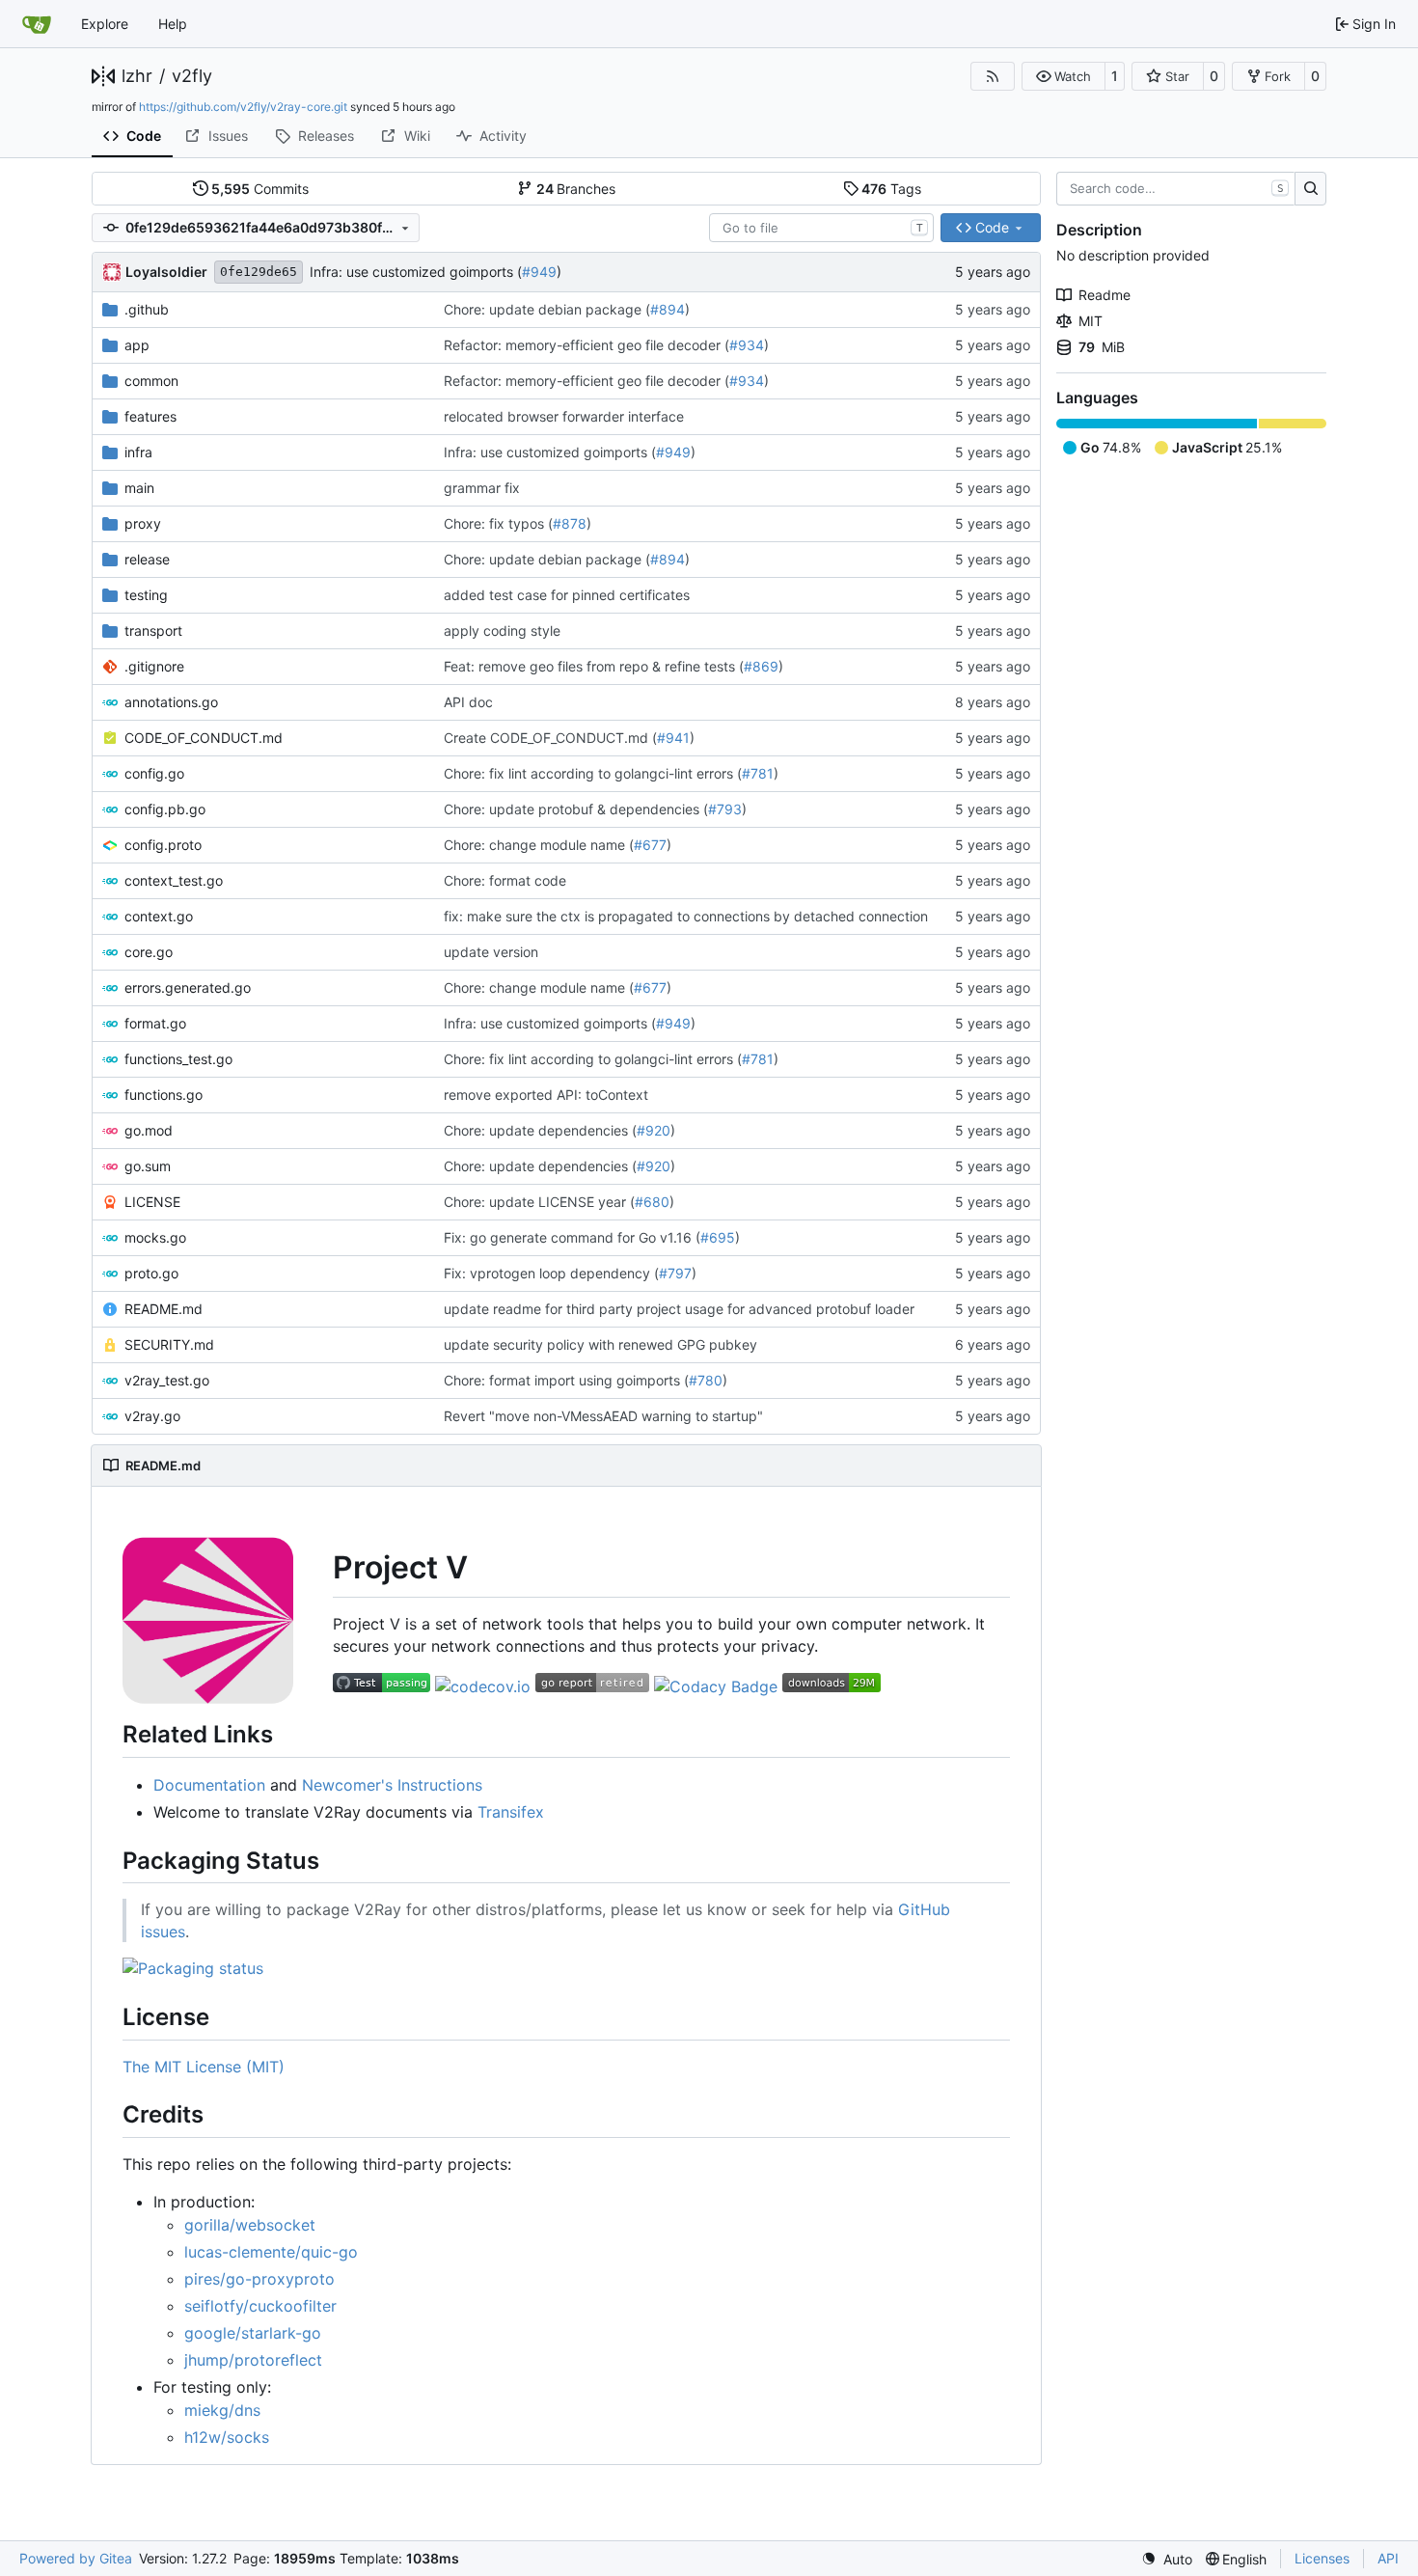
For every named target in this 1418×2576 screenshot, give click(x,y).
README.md (164, 1309)
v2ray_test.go (167, 1380)
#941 (673, 738)
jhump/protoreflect (253, 2360)
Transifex (511, 1812)
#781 (758, 773)
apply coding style (502, 630)
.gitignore (154, 666)
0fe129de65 (259, 272)
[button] (1063, 76)
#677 (650, 845)
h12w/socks (227, 2437)
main (139, 488)
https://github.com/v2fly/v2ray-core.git (243, 107)
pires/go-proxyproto (259, 2279)
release (147, 559)
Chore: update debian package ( (547, 309)
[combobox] (821, 228)
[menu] (1167, 2559)
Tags (891, 189)
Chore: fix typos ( (498, 523)
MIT (1091, 321)
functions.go (164, 1095)
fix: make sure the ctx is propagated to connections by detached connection (686, 916)
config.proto (163, 845)
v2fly (192, 76)
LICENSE (152, 1202)
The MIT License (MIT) (204, 2067)
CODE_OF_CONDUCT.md (204, 738)
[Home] (37, 24)
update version (491, 952)
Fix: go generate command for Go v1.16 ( (572, 1237)
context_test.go (174, 880)
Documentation (209, 1785)
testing (146, 595)
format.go (155, 1023)
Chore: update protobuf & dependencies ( (576, 809)
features (150, 416)
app (137, 345)
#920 (654, 1130)
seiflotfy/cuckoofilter (260, 2306)
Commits (260, 189)
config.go (154, 773)
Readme (1104, 295)
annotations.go (171, 702)
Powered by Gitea (76, 2558)
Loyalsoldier (166, 272)
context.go (159, 916)
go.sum (148, 1166)
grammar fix (482, 488)
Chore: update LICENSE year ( (539, 1202)
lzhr (137, 76)
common (151, 381)
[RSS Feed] (993, 76)
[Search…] (1310, 189)
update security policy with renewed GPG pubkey (600, 1344)
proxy (143, 523)
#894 (668, 309)
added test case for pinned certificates (567, 595)
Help (173, 24)
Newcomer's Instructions (392, 1785)
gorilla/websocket (250, 2225)
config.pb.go (165, 809)
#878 (570, 523)
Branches (576, 189)
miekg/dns (222, 2410)
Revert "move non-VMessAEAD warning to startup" (603, 1416)
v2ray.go (152, 1416)
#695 (718, 1237)
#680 (652, 1202)
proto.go (151, 1273)
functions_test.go (178, 1059)
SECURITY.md (169, 1344)
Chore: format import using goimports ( (566, 1380)
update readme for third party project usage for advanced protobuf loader (679, 1309)
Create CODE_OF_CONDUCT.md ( (550, 738)
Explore (105, 24)
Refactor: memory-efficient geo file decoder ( (586, 345)
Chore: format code (505, 880)
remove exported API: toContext (546, 1095)
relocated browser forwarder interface (564, 416)
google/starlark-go (253, 2333)
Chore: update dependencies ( (540, 1130)
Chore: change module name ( (539, 845)
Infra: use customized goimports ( (416, 272)
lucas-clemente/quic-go (271, 2252)
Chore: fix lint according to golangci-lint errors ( (593, 773)
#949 (539, 272)
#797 (675, 1273)
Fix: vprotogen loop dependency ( (551, 1273)
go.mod (149, 1130)
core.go (149, 952)
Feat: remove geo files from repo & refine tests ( (594, 666)
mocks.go (155, 1237)
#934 (747, 345)
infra (138, 452)
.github (147, 309)
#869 (761, 666)
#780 (706, 1380)
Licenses (1322, 2558)
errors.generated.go (188, 987)
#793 (725, 809)
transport (153, 630)
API (1388, 2558)
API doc (468, 702)
